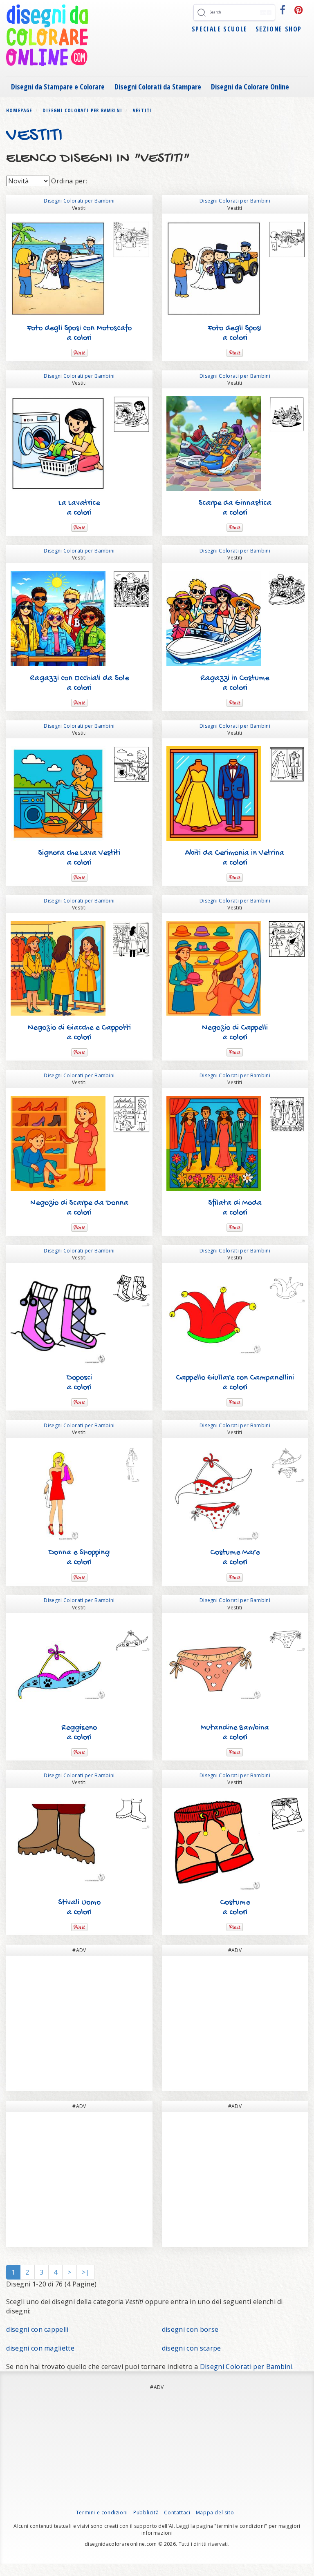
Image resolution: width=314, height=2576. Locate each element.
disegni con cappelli (37, 2329)
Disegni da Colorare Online (250, 87)
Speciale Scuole (220, 29)
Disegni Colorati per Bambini (79, 201)
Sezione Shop (279, 29)
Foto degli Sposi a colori (235, 333)
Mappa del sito (215, 2512)
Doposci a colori (79, 1383)
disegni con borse (190, 2329)
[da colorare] (131, 240)
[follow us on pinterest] (299, 10)
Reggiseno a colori (79, 1733)
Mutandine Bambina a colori (235, 1733)
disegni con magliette (40, 2348)
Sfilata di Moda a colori (235, 1208)
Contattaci (177, 2512)
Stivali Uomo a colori (79, 1908)
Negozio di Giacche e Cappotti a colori (79, 1033)
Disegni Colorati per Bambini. (247, 2367)
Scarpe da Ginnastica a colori (235, 508)
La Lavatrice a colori (79, 508)
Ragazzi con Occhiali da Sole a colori (79, 683)
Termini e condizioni (102, 2512)
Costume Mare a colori (235, 1558)
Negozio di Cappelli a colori (235, 1033)
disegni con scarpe (192, 2348)
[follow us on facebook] (283, 10)
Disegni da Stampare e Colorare (58, 87)
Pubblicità (146, 2512)
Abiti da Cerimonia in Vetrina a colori (235, 858)
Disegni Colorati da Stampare (158, 87)
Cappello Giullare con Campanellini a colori (235, 1383)
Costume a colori (235, 1908)
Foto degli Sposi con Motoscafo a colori (79, 333)
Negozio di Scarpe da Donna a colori (79, 1208)
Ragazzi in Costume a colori (235, 683)
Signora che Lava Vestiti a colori (79, 858)
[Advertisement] (79, 2023)
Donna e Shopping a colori (79, 1558)
